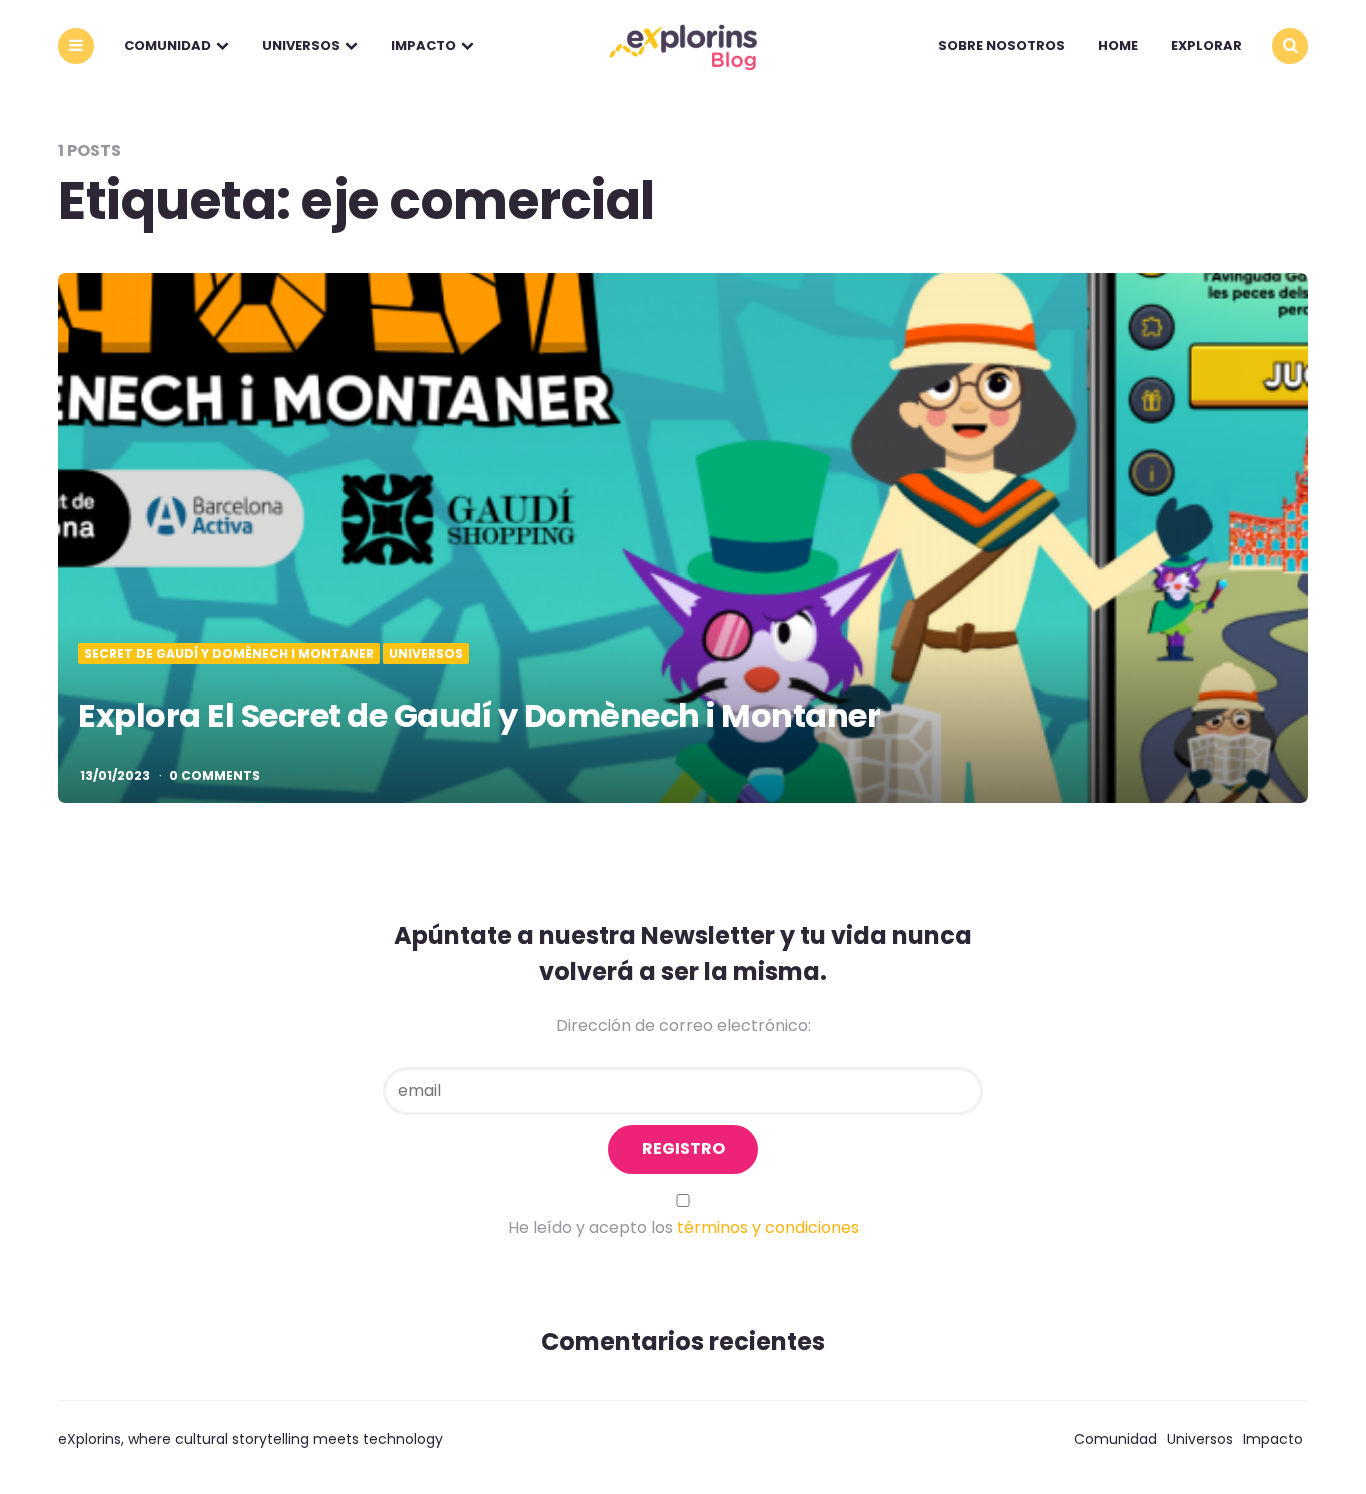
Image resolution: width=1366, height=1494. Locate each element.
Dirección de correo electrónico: (683, 1025)
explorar (1206, 45)
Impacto (423, 45)
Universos (301, 45)
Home (1118, 45)
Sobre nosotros (1001, 45)
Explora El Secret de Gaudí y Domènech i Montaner (479, 715)
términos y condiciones (768, 1227)
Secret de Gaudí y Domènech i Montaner (229, 654)
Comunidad (167, 45)
